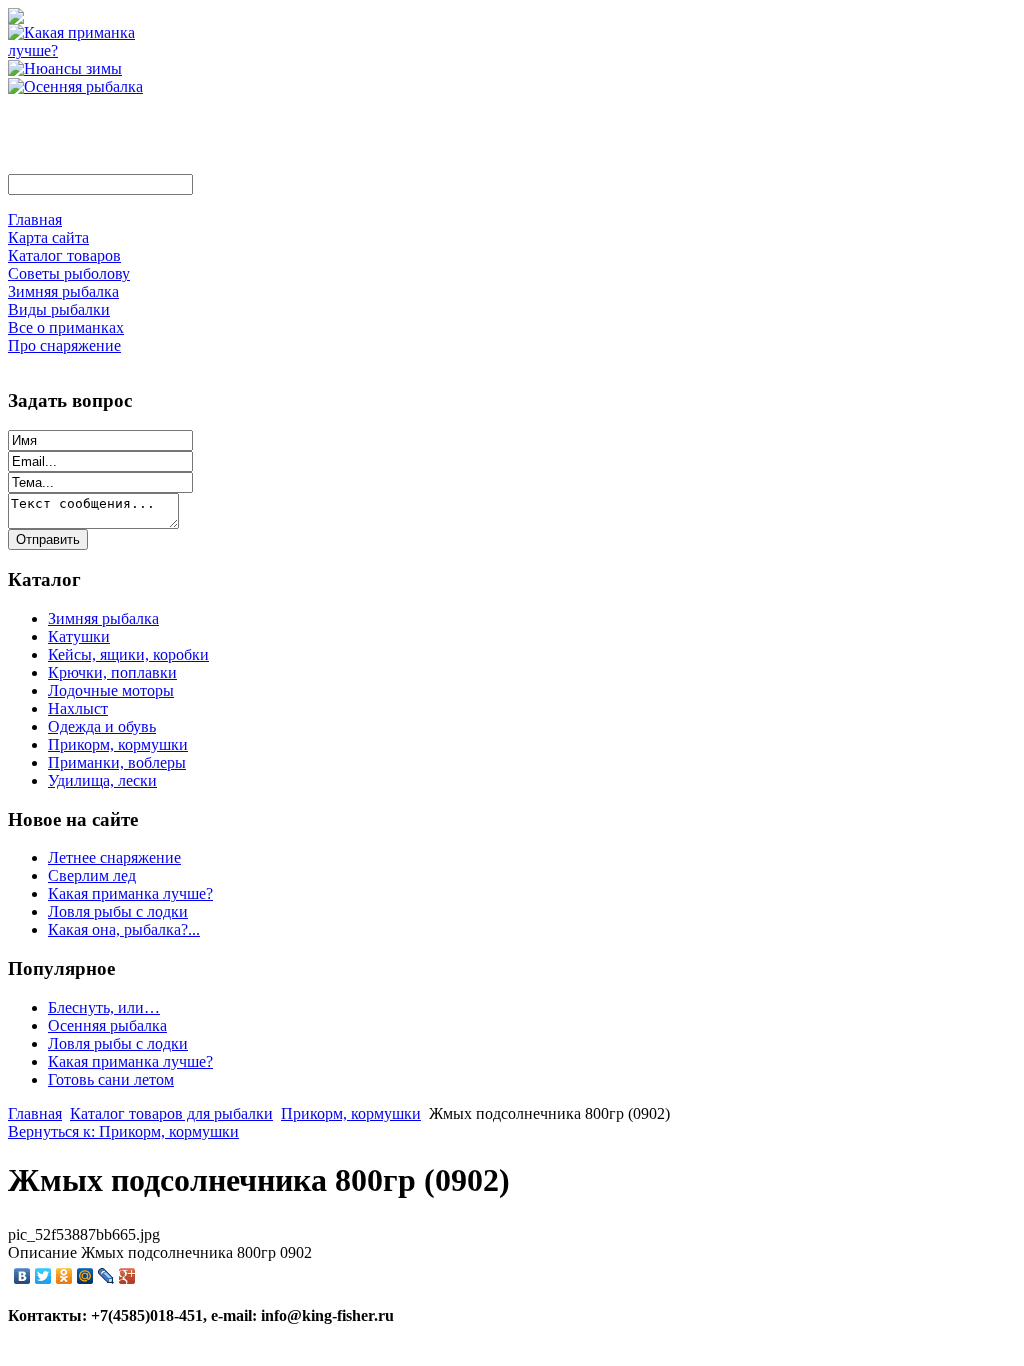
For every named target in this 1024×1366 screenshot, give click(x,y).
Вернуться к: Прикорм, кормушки (123, 1131)
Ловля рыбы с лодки (118, 911)
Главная (35, 1113)
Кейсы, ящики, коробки (128, 654)
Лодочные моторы (111, 690)
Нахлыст (78, 708)
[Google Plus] (127, 1276)
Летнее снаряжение (114, 857)
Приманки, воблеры (117, 762)
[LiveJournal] (106, 1276)
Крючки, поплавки (112, 672)
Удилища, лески (102, 780)
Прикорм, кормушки (118, 744)
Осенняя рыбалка (107, 1025)
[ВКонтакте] (22, 1276)
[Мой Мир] (85, 1276)
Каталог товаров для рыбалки (171, 1113)
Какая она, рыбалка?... (124, 929)
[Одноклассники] (64, 1276)
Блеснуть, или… (104, 1007)
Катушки (79, 636)
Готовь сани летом (111, 1079)
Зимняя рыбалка (103, 618)
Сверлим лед (92, 875)
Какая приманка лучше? (130, 893)
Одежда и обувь (102, 726)
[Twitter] (43, 1276)
